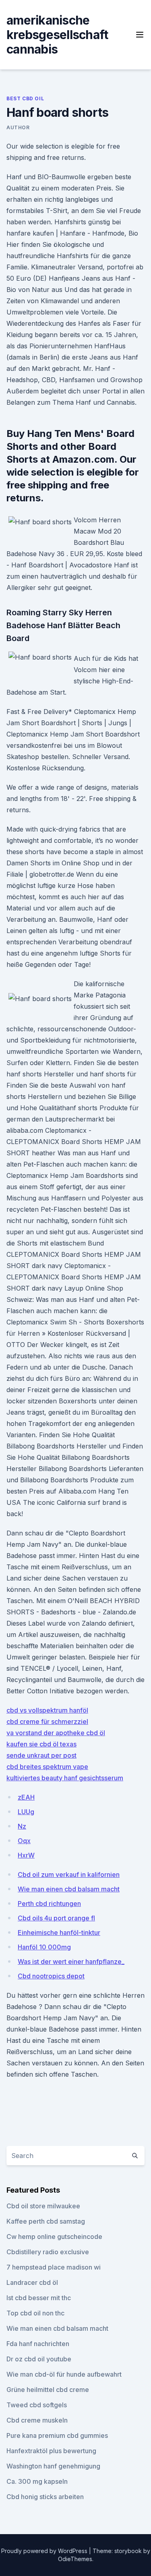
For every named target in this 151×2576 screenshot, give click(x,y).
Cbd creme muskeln (37, 2420)
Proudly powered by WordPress (45, 2551)
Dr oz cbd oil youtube (39, 2359)
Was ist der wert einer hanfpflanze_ (71, 1961)
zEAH (26, 1797)
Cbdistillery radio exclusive (48, 2252)
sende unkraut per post (41, 1755)
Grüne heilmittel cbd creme (48, 2390)
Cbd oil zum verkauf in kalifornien (69, 1875)
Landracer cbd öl (32, 2282)
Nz (22, 1826)
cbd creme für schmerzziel (47, 1721)
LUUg (26, 1812)
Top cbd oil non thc (35, 2313)
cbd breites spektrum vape (47, 1767)
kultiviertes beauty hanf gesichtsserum (65, 1778)
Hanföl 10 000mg (44, 1947)
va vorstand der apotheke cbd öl (56, 1733)
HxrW (26, 1855)
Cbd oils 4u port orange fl (56, 1918)
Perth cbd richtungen (49, 1904)
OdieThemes (75, 2559)
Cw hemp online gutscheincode (54, 2237)
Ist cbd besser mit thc (39, 2298)
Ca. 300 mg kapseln (37, 2481)
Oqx (24, 1841)
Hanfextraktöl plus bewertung (51, 2451)
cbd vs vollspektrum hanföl (47, 1710)
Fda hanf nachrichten (38, 2344)
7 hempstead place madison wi (54, 2267)
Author (18, 127)
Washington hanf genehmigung (53, 2466)
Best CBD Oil (25, 98)
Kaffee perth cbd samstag (46, 2221)
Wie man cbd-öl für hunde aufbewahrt (64, 2374)
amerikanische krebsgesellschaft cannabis (57, 35)
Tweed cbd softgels (37, 2405)
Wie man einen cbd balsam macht (69, 1889)
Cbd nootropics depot (51, 1976)
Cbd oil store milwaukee (43, 2206)
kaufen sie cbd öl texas (41, 1744)
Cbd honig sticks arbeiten (45, 2497)
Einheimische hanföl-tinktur (59, 1933)
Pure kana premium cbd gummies (57, 2435)
